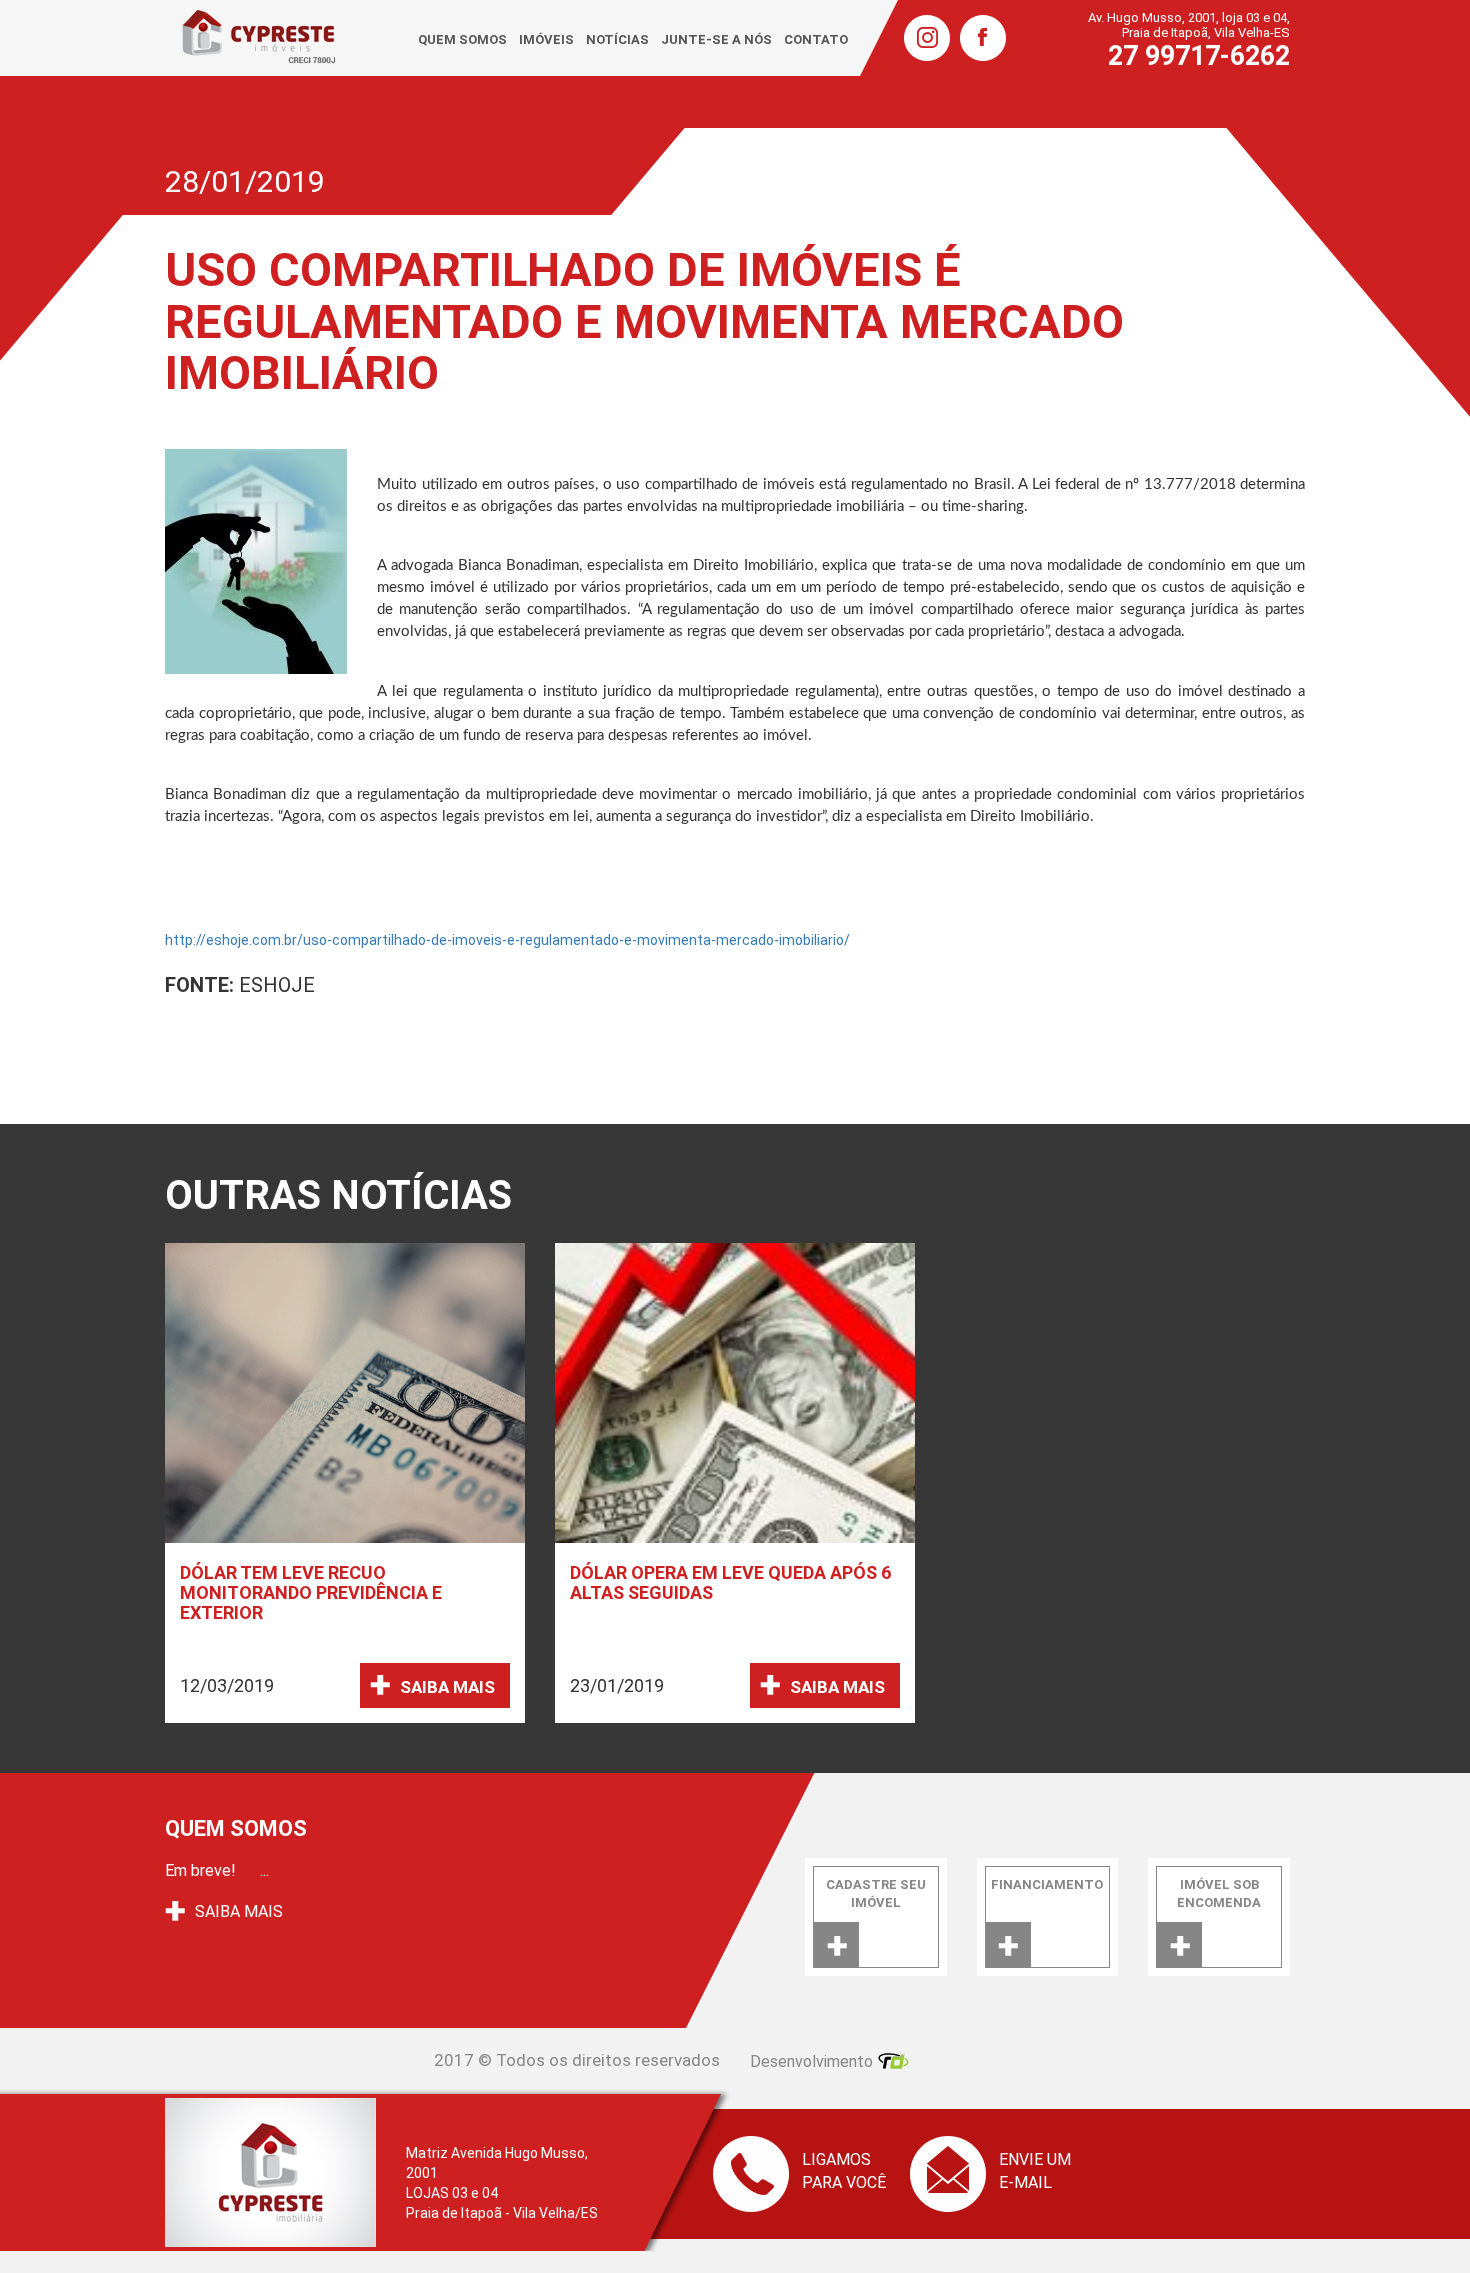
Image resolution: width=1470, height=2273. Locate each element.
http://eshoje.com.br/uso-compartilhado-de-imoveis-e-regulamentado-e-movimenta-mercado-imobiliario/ (507, 940)
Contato (816, 39)
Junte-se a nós (716, 39)
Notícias (617, 39)
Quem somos (462, 39)
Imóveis (546, 39)
